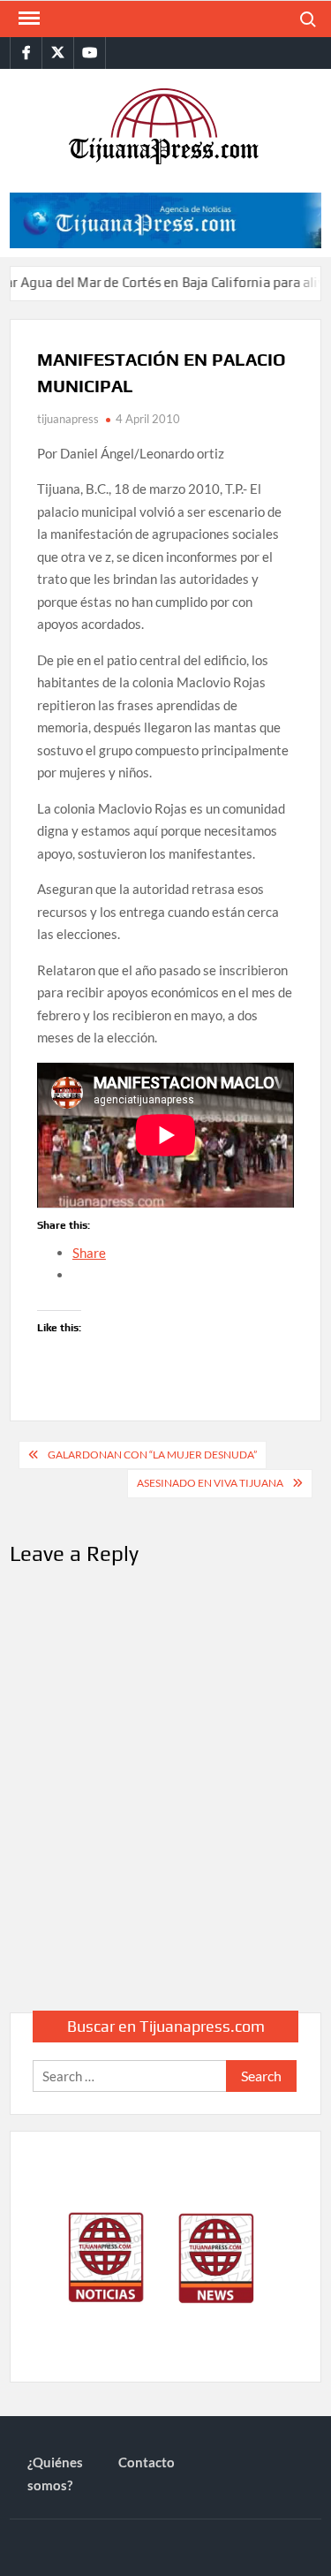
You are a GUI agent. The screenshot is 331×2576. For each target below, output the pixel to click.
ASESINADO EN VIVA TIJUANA (210, 1483)
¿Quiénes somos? (55, 2474)
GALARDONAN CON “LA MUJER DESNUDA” (152, 1455)
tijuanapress (68, 419)
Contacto (147, 2462)
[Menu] (27, 19)
